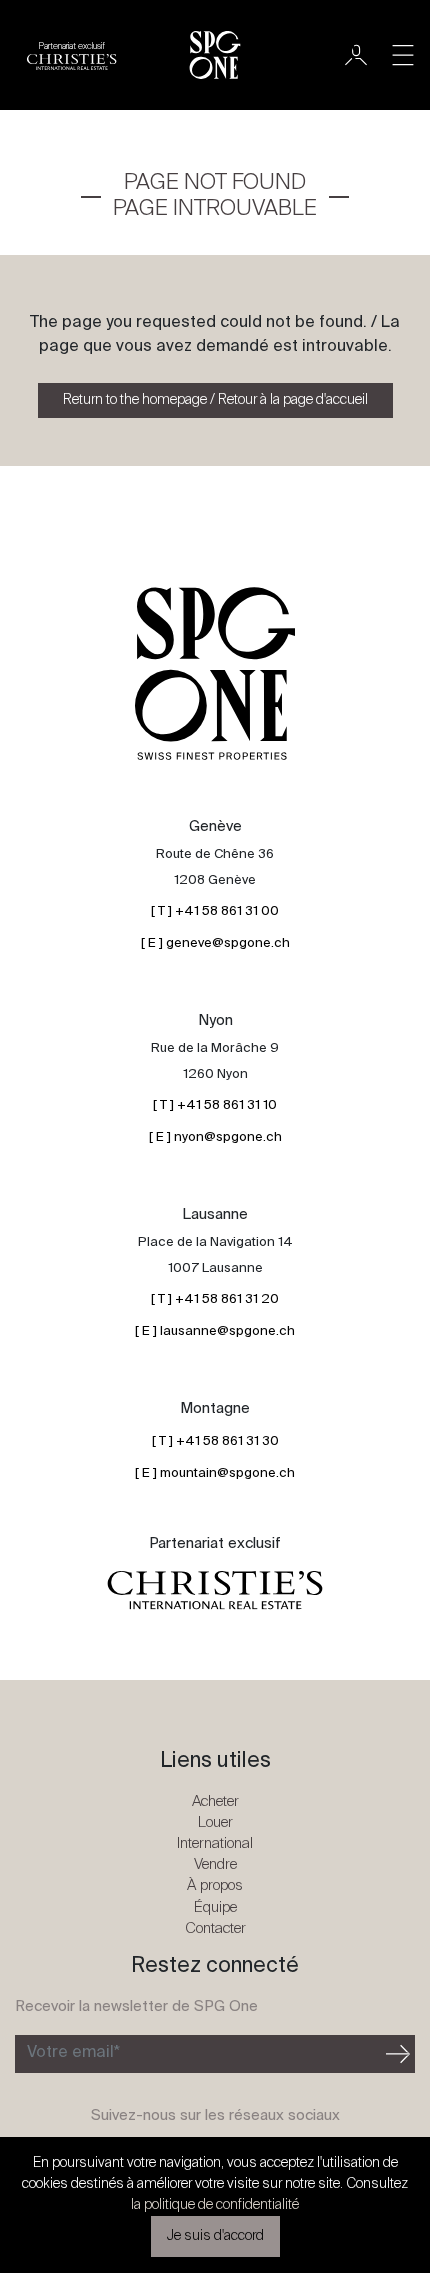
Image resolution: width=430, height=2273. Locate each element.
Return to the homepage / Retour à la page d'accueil (215, 400)
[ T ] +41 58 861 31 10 (215, 1105)
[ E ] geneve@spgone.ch (215, 943)
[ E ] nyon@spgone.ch (215, 1137)
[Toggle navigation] (403, 55)
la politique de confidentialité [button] (215, 2205)
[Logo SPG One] (215, 55)
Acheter (215, 1801)
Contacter (215, 1928)
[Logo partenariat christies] (215, 1591)
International (215, 1843)
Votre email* (73, 2053)
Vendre (215, 1864)
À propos (215, 1885)
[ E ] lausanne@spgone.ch (215, 1331)
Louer (215, 1822)
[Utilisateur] (356, 55)
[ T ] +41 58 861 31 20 (215, 1299)
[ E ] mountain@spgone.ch (215, 1473)
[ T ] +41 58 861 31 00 (215, 911)
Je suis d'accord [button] (215, 2236)
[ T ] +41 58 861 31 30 (215, 1441)
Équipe (215, 1907)
